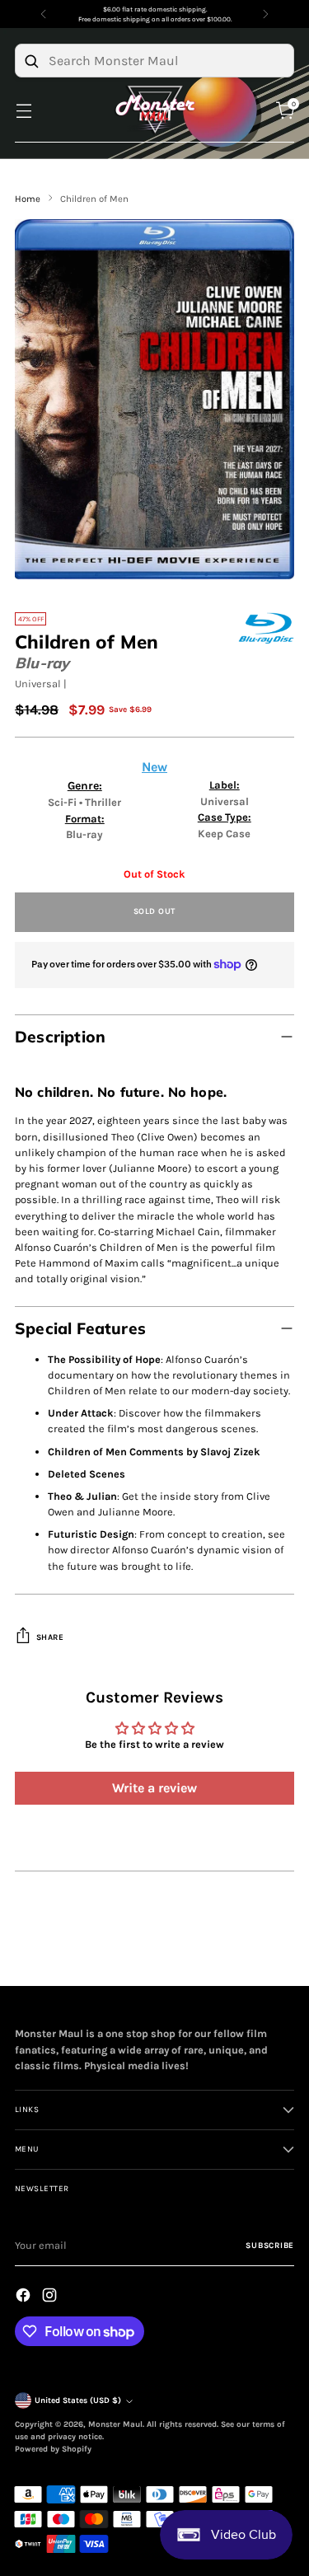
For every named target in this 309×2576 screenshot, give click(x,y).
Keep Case (224, 834)
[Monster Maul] (155, 110)
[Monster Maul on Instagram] (51, 2297)
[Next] (265, 14)
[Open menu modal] (23, 110)
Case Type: (225, 817)
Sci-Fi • (66, 802)
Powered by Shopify (53, 2449)
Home (28, 199)
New (154, 767)
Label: (225, 785)
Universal (38, 684)
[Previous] (44, 14)
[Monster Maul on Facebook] (25, 2297)
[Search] (31, 61)
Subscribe (270, 2246)
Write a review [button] (154, 1788)
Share (50, 1637)
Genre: (85, 786)
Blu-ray (42, 663)
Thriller (103, 802)
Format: (85, 819)
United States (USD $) (78, 2400)
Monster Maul (115, 2424)
